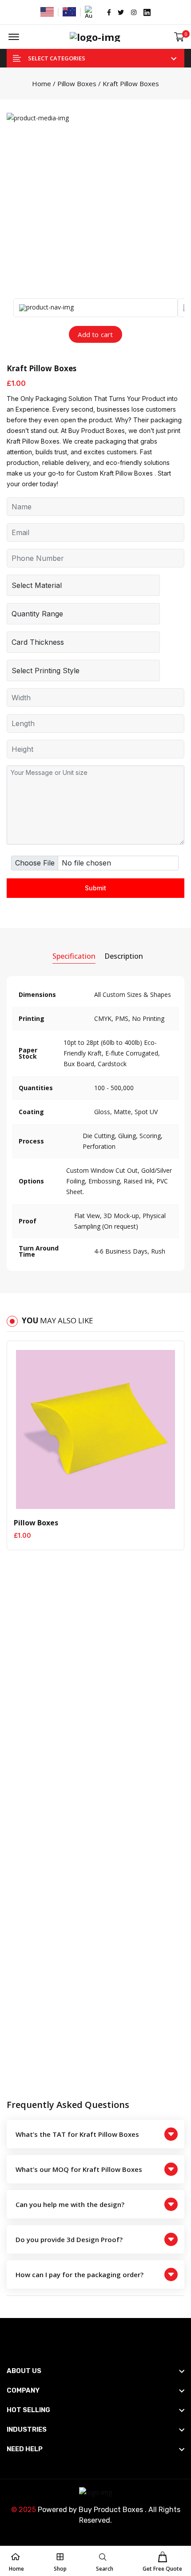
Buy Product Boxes (111, 2510)
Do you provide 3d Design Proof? (69, 2239)
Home (42, 83)
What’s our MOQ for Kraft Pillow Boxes (79, 2169)
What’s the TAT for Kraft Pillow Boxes (77, 2134)
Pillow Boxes (77, 83)
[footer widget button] (95, 2371)
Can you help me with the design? (70, 2204)
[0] (179, 37)
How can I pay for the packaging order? (80, 2274)
